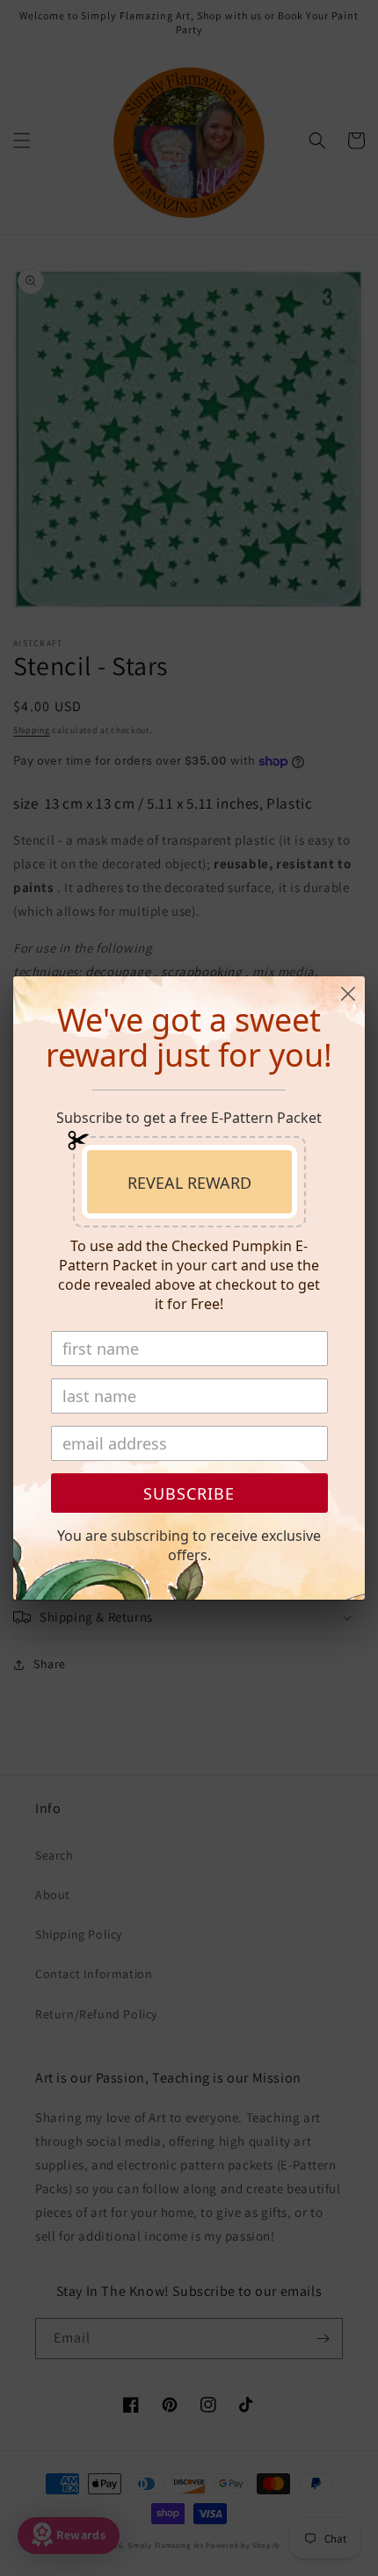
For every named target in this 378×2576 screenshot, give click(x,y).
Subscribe (189, 1493)
